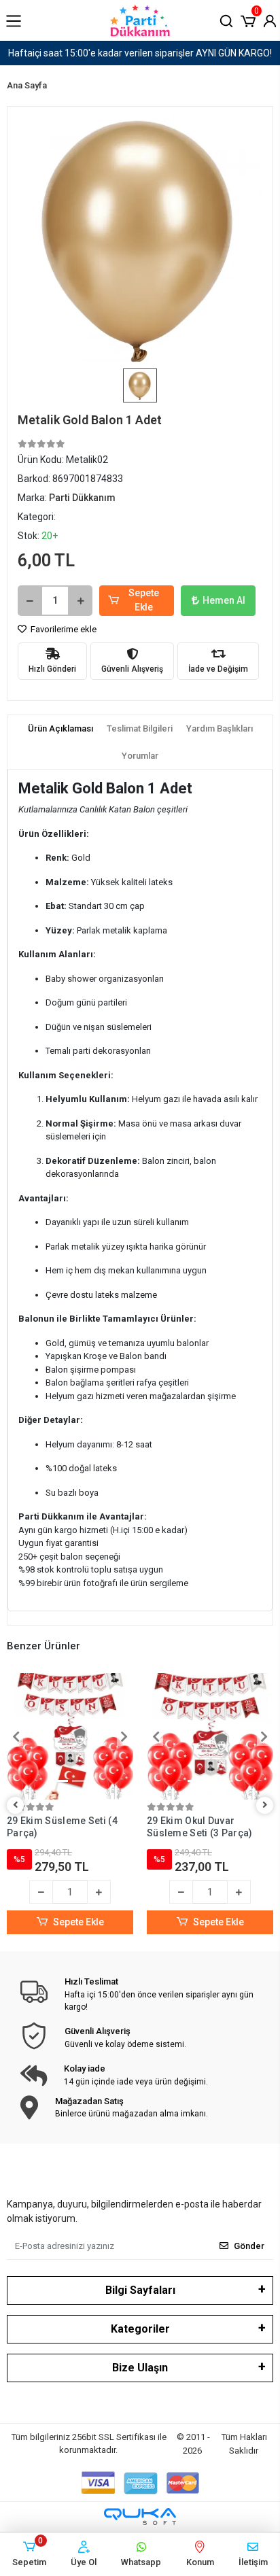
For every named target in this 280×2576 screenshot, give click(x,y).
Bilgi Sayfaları (140, 2290)
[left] (16, 1805)
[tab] (60, 729)
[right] (265, 1805)
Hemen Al (224, 600)
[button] (248, 20)
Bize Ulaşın (140, 2368)
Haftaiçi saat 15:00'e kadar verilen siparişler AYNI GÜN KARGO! (140, 53)
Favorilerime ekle (63, 629)
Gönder (249, 2246)
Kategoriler (140, 2329)
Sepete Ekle (144, 600)
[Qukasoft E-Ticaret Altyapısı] (140, 2517)
